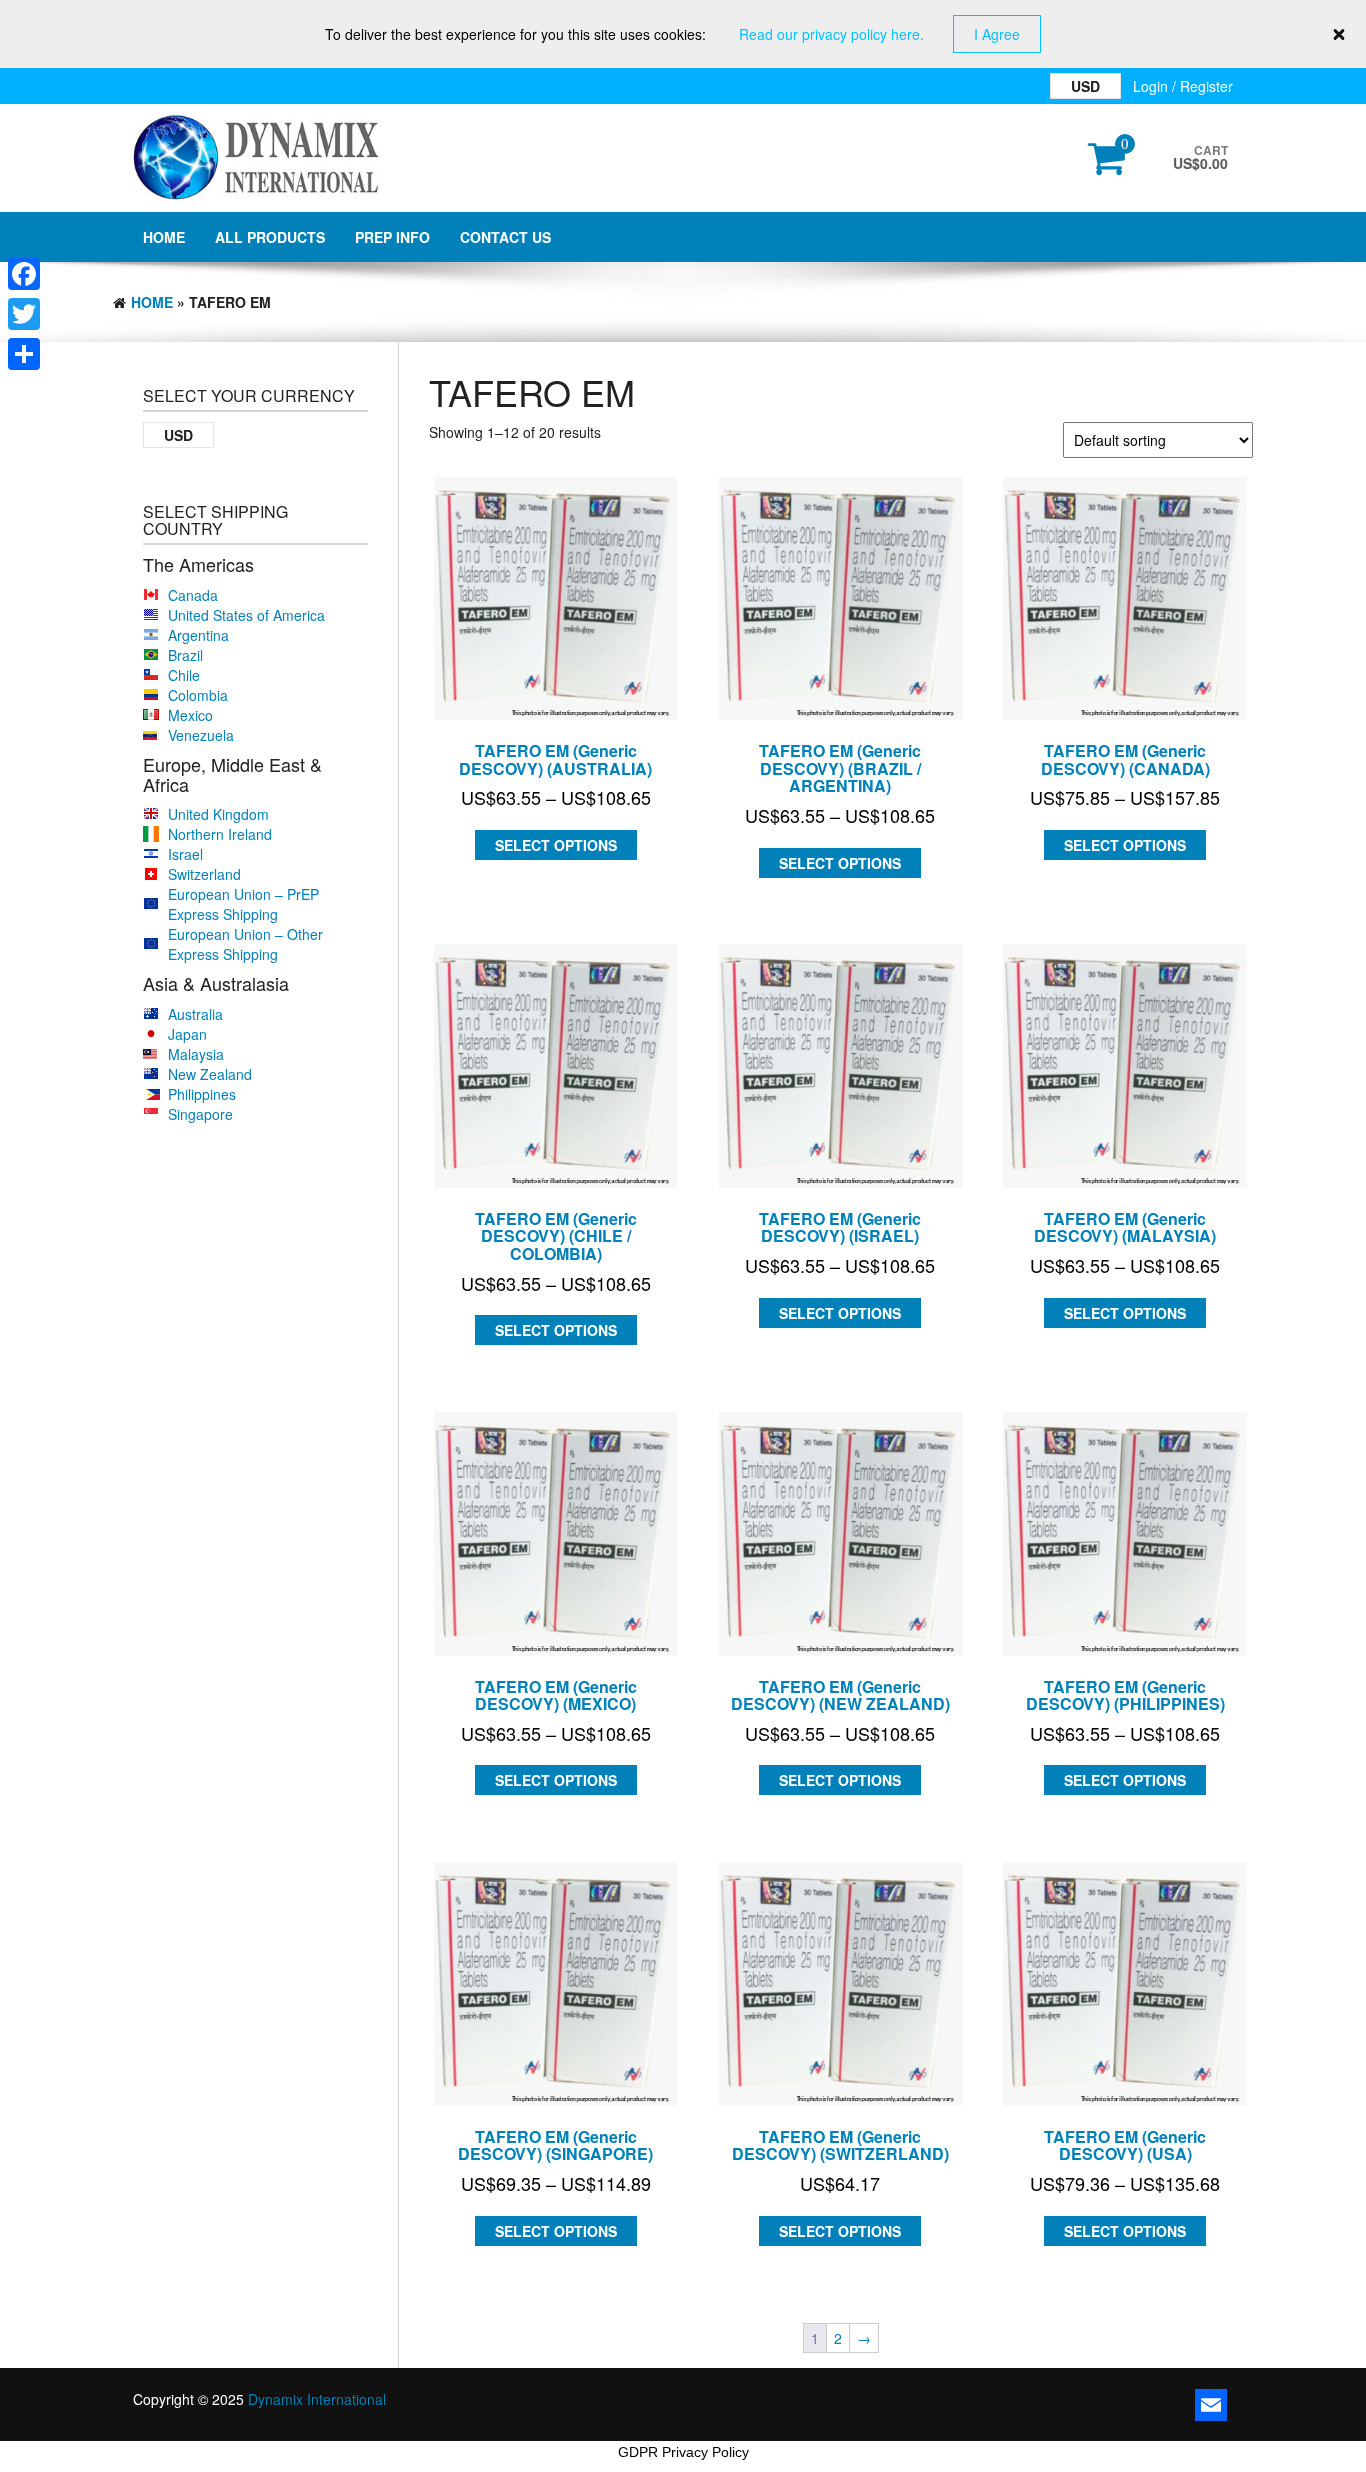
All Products (270, 237)
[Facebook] (24, 274)
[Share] (24, 354)
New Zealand (210, 1074)
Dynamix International (317, 2399)
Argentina (198, 635)
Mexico (190, 715)
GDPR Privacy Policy (683, 2452)
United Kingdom (218, 814)
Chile (184, 675)
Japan (187, 1034)
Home (164, 237)
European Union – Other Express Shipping (245, 944)
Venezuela (201, 735)
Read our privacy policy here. (831, 34)
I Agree (997, 34)
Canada (193, 595)
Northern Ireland (220, 834)
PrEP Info (392, 237)
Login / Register (1183, 86)
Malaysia (196, 1054)
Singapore (200, 1114)
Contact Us (505, 237)
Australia (195, 1014)
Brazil (185, 655)
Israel (185, 854)
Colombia (198, 695)
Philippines (202, 1094)
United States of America (246, 615)
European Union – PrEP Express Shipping (243, 904)
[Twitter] (24, 314)
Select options (556, 845)
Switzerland (204, 874)
